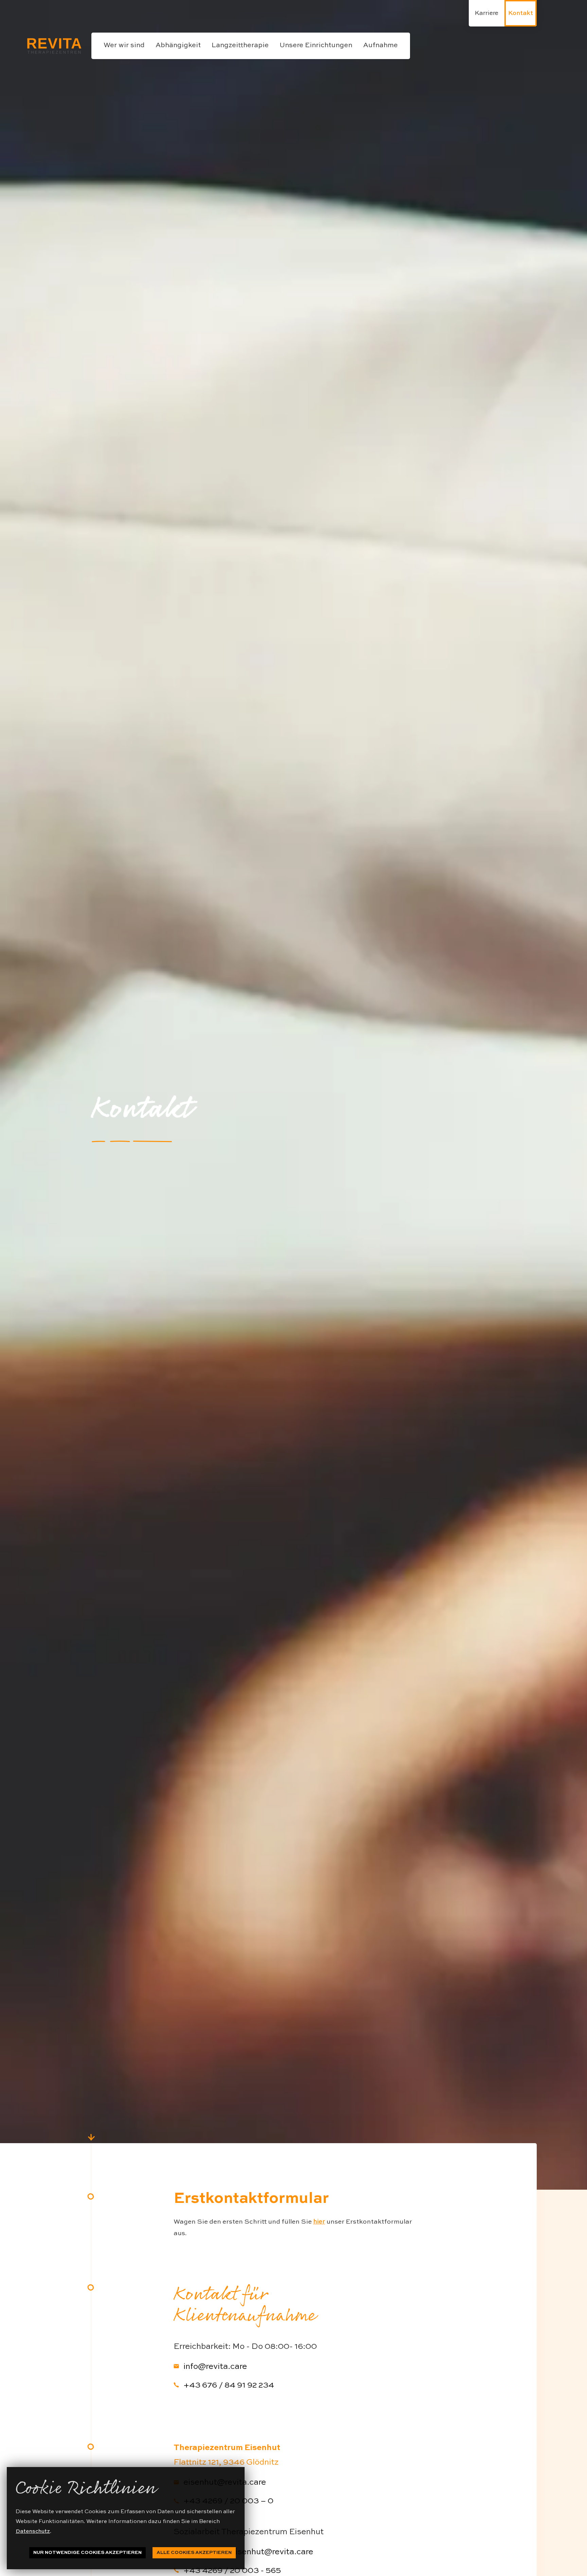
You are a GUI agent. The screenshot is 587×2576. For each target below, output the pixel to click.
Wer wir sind (124, 45)
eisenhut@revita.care (223, 2483)
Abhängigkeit (178, 45)
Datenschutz (33, 2532)
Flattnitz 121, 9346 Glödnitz (226, 2463)
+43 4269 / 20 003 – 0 (227, 2501)
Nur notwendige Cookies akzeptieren (87, 2553)
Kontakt (521, 13)
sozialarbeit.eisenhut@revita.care (247, 2552)
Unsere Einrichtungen (316, 45)
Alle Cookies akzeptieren (194, 2553)
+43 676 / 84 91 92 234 (227, 2386)
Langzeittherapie (240, 45)
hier (319, 2222)
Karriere (487, 13)
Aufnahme (380, 45)
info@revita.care (214, 2367)
